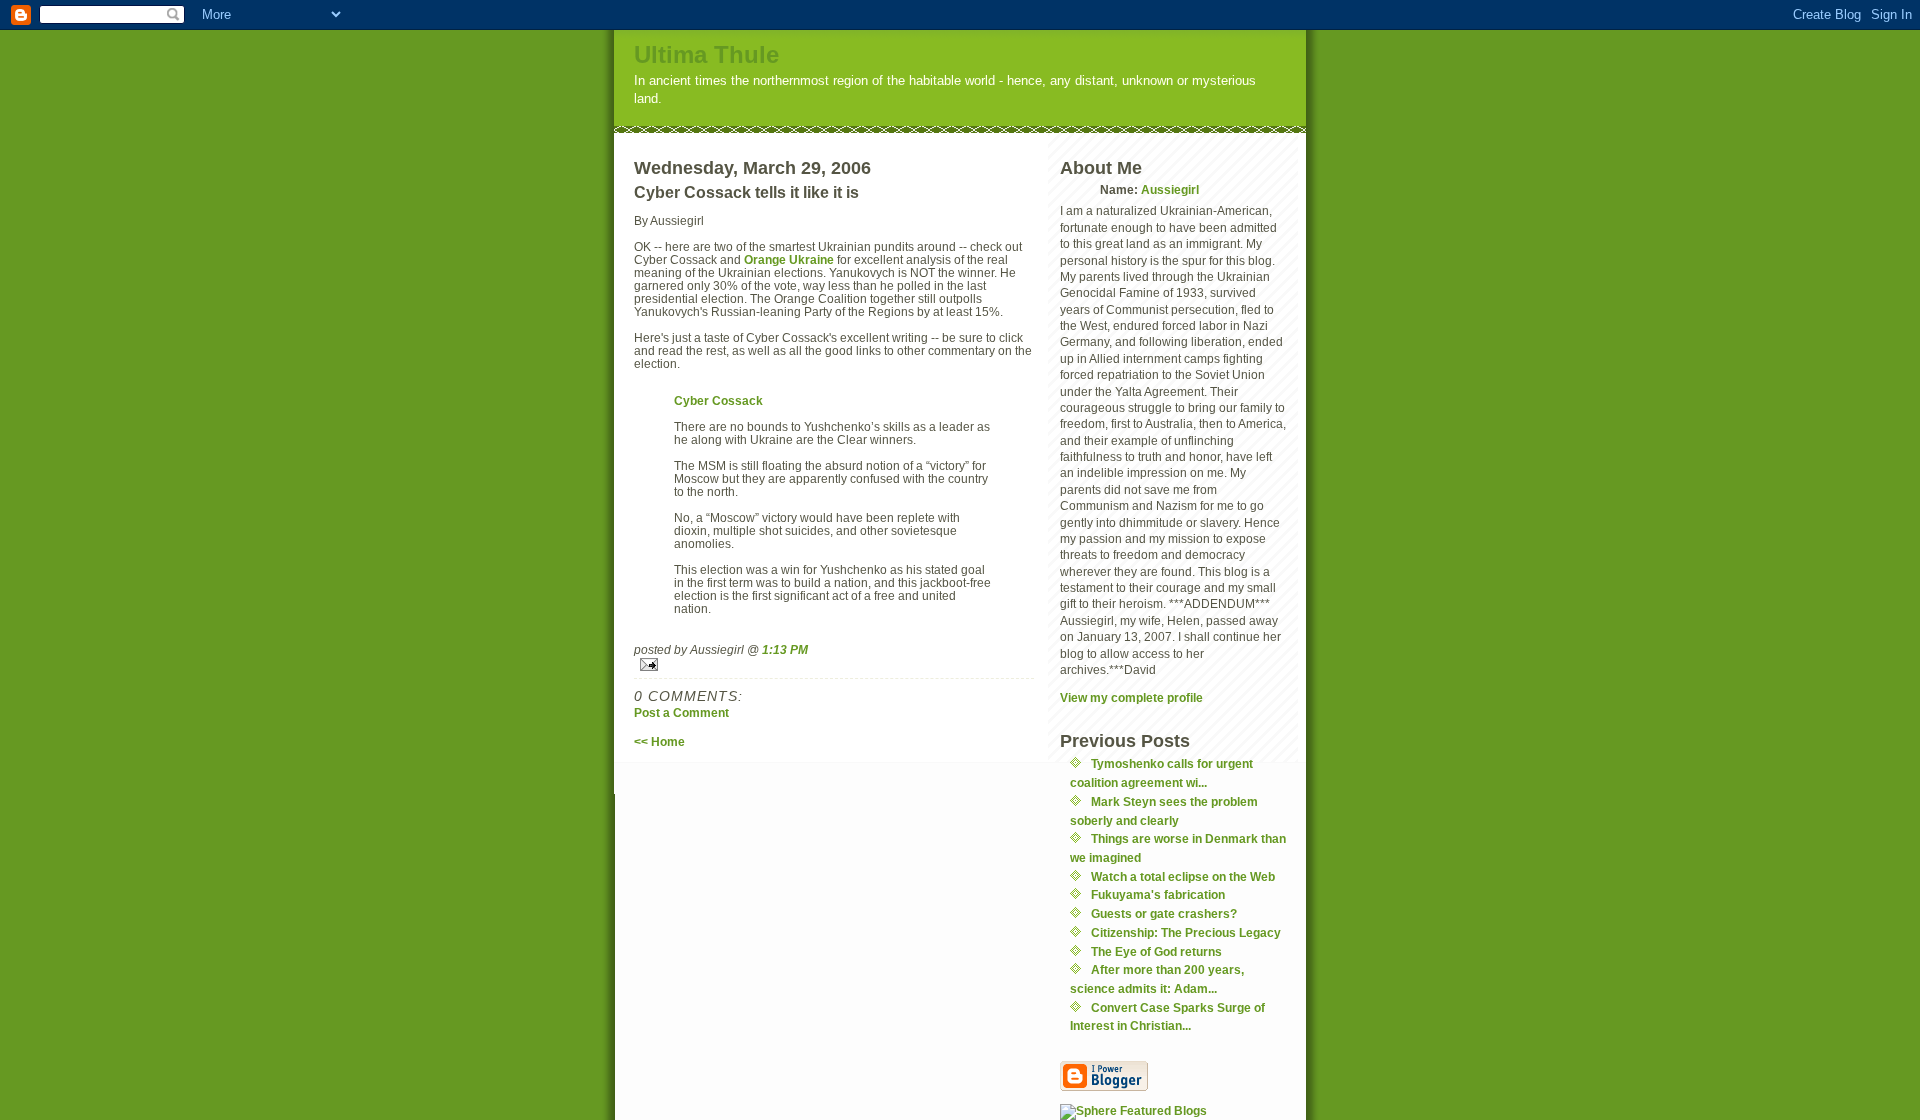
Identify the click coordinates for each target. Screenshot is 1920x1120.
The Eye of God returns (1156, 951)
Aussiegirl (1170, 189)
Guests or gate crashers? (1164, 913)
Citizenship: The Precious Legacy (1186, 932)
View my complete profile (1131, 697)
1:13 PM (785, 649)
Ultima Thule (706, 54)
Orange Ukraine (789, 259)
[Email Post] (834, 664)
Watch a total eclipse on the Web (1183, 876)
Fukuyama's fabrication (1158, 894)
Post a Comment (681, 712)
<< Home (659, 741)
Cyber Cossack (718, 400)
